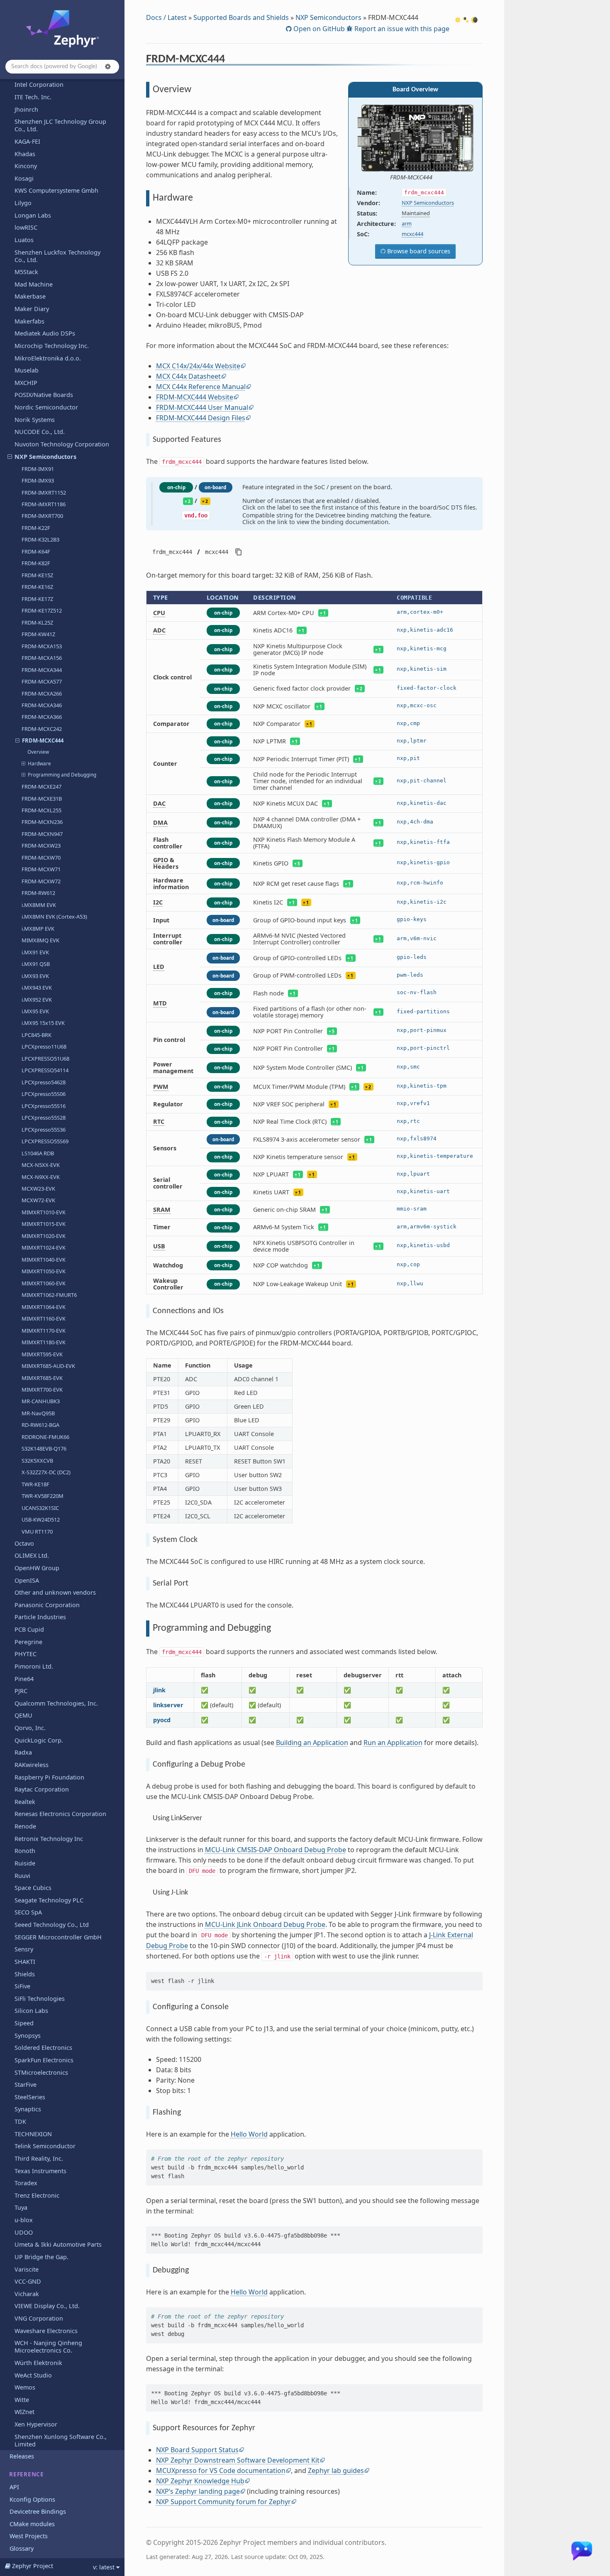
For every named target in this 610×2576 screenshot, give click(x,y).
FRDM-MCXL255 (41, 810)
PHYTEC (26, 1654)
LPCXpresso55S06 (44, 1094)
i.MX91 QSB (36, 964)
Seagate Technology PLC (49, 1900)
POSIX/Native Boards (44, 395)
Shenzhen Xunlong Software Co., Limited (61, 2440)
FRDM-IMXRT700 (42, 516)
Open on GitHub (318, 29)
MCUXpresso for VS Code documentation (221, 2471)
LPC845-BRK (37, 1035)
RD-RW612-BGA (40, 1425)
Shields (25, 1974)
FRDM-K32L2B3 (40, 539)
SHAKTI (25, 1962)
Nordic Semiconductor (46, 407)
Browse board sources (418, 251)
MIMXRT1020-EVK (44, 1236)
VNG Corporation (39, 2318)
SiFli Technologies (40, 1999)
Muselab (27, 370)
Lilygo (23, 203)
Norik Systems (35, 420)
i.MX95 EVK (35, 1011)
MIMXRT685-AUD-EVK (48, 1366)
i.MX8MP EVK (38, 929)
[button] (108, 66)
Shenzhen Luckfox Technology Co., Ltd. (57, 256)
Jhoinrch (26, 109)
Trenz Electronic (37, 2195)
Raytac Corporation (42, 1789)
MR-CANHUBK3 (41, 1401)
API (14, 2487)
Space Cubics (33, 1888)
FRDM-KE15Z (37, 575)
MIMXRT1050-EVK (44, 1271)
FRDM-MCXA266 (42, 694)
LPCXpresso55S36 (44, 1130)
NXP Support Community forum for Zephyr (223, 2502)
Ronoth (25, 1851)
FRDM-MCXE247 (41, 787)
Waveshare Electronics (46, 2331)
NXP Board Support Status (197, 2450)
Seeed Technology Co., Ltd (52, 1925)
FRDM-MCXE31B (42, 799)
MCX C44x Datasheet (188, 376)
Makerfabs (29, 321)
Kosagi (24, 178)
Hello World (249, 2134)
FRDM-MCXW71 (41, 869)
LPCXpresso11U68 (44, 1047)
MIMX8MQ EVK (40, 940)
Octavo (24, 1543)
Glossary (22, 2548)
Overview (38, 752)
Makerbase (30, 296)
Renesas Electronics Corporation (60, 1814)
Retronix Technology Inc (49, 1839)
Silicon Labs (31, 2011)
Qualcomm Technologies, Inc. (56, 1703)
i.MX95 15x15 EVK (43, 1023)
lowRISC (26, 227)
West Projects (29, 2536)
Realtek (25, 1802)
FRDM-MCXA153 (42, 646)
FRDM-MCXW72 (41, 881)
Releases (22, 2456)
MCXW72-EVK (38, 1200)
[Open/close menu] (10, 457)
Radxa (23, 1752)
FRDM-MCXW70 (41, 858)
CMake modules (32, 2524)
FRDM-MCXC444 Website (195, 397)
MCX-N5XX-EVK (41, 1165)
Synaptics (28, 2109)
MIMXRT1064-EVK (44, 1307)
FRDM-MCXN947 (42, 834)
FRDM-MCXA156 (42, 658)
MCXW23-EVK (38, 1189)
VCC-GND (28, 2281)
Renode (25, 1826)
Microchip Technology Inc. (52, 346)
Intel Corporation (39, 85)
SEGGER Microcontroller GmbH (58, 1937)
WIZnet (24, 2412)
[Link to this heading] (231, 60)
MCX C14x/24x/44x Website (198, 366)
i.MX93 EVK (35, 976)
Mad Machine (34, 284)
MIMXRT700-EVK (42, 1390)
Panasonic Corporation (47, 1605)
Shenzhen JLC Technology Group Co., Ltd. (60, 125)
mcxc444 (412, 234)
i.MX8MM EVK (39, 905)
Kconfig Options (32, 2499)
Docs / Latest (166, 17)
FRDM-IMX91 (38, 469)
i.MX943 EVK (37, 988)
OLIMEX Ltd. (32, 1555)
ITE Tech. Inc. (33, 97)
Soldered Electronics (43, 2048)
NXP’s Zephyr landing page (198, 2491)
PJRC (21, 1691)
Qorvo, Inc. (30, 1728)
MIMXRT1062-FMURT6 (49, 1295)
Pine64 (24, 1679)
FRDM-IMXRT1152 (44, 493)
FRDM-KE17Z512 (42, 610)
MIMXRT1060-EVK (44, 1283)
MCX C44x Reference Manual (201, 387)
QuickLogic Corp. (39, 1740)
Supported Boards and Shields (241, 17)
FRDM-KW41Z (38, 634)
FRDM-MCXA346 (42, 705)
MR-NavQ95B (38, 1413)
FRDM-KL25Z (37, 623)
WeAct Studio (33, 2375)
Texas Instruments (40, 2171)
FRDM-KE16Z (37, 587)
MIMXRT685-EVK (42, 1378)
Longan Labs (33, 215)
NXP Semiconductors (45, 457)
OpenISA (27, 1580)
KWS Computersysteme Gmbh (56, 190)
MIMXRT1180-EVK (44, 1342)
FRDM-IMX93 (38, 480)
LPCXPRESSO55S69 (45, 1141)
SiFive (22, 1986)
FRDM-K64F (36, 551)
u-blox (24, 2220)
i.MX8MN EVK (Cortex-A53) (54, 917)
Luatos (24, 240)
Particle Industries (40, 1617)
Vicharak (27, 2294)
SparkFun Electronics (44, 2060)
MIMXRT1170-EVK (44, 1331)
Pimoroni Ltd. (34, 1666)
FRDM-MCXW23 (41, 846)
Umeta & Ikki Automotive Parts (58, 2244)
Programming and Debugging (62, 775)
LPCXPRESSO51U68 (45, 1059)
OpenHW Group (37, 1568)
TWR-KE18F (35, 1484)
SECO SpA (28, 1912)
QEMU (23, 1715)
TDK (20, 2121)
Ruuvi (22, 1876)
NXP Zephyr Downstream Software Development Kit (238, 2460)
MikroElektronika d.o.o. (48, 358)
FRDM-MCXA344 (42, 670)
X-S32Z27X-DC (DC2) (46, 1472)
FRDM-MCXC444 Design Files (201, 418)
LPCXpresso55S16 (44, 1106)
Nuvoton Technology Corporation (62, 444)
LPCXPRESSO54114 (45, 1070)
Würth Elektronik (38, 2363)
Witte (22, 2400)
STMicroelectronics (41, 2072)
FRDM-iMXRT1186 (44, 504)
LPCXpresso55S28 (44, 1118)
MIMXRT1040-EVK (44, 1260)
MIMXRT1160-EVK (44, 1319)
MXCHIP (26, 383)
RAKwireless (32, 1765)
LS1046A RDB (38, 1153)
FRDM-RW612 (38, 893)
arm (407, 223)
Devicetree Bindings (38, 2511)
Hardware (39, 763)
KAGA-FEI (27, 141)
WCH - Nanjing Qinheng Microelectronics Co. (48, 2347)
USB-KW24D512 (41, 1520)
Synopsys (28, 2036)
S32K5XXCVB (37, 1461)
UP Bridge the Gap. (41, 2257)
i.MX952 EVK (37, 1000)
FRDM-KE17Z (37, 599)
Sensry (24, 1949)
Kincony (26, 166)
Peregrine (28, 1642)
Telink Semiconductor (45, 2146)
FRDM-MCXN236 (42, 822)
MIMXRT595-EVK (42, 1354)
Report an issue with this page (401, 29)
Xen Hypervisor (36, 2424)
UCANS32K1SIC (40, 1508)
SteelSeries (30, 2097)
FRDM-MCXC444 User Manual (202, 407)
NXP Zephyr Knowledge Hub (200, 2481)
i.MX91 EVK (35, 952)
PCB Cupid (29, 1629)
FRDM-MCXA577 (42, 681)
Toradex (26, 2183)
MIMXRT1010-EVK (44, 1212)
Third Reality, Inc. (39, 2158)
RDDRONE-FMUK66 (45, 1437)
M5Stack (26, 272)
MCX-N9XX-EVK (41, 1177)
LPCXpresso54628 (44, 1082)
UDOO (24, 2232)
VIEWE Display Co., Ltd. (47, 2306)
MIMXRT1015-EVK (44, 1224)
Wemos (25, 2387)
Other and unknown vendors (55, 1592)
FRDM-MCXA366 (42, 717)
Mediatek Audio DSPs (45, 333)
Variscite (27, 2269)
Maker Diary (32, 309)
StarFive (26, 2085)
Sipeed (24, 2023)
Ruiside (25, 1863)
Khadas (25, 154)
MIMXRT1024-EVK (44, 1248)
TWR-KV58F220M (43, 1496)
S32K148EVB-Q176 (44, 1449)
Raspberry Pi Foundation (49, 1777)
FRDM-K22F (36, 528)
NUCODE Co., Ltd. (40, 432)
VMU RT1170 (37, 1532)
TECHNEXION (33, 2134)
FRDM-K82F (36, 563)
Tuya (21, 2207)
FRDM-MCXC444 (43, 740)
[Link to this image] (438, 177)
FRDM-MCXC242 (42, 729)
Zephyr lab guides (336, 2471)
